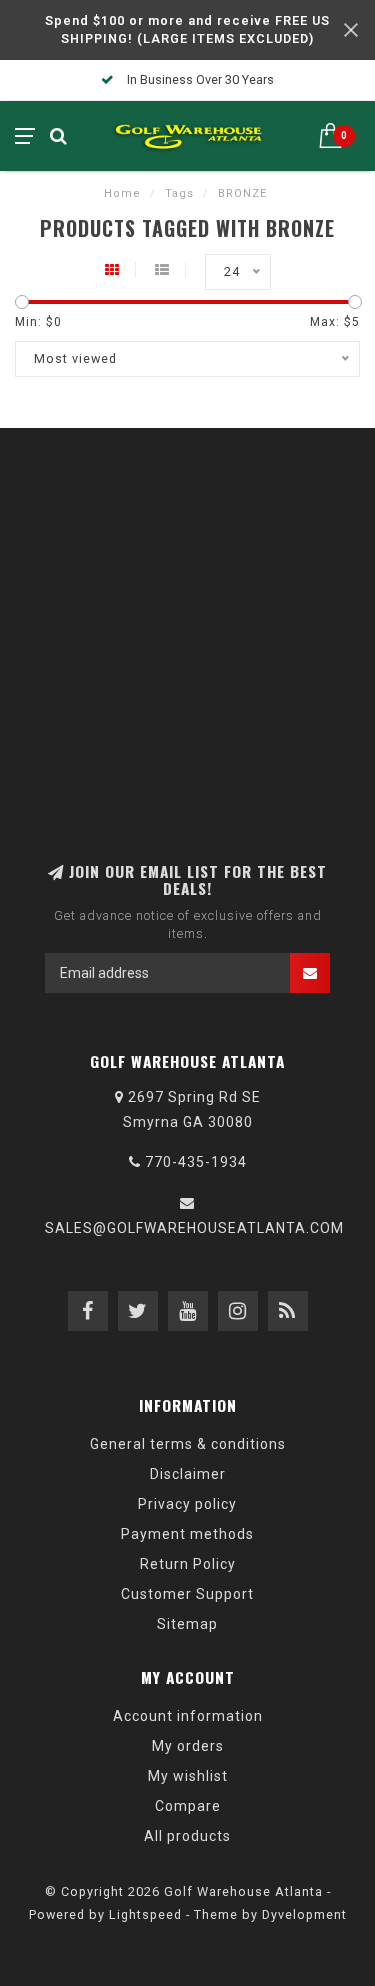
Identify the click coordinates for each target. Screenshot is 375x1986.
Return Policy (188, 1564)
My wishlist (188, 1776)
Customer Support (187, 1594)
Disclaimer (188, 1474)
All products (187, 1836)
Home (122, 193)
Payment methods (187, 1534)
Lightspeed (145, 1914)
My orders (188, 1746)
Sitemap (187, 1624)
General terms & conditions (188, 1444)
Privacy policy (187, 1504)
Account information (188, 1716)
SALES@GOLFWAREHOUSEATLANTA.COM (194, 1228)
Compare (188, 1806)
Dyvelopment (304, 1914)
